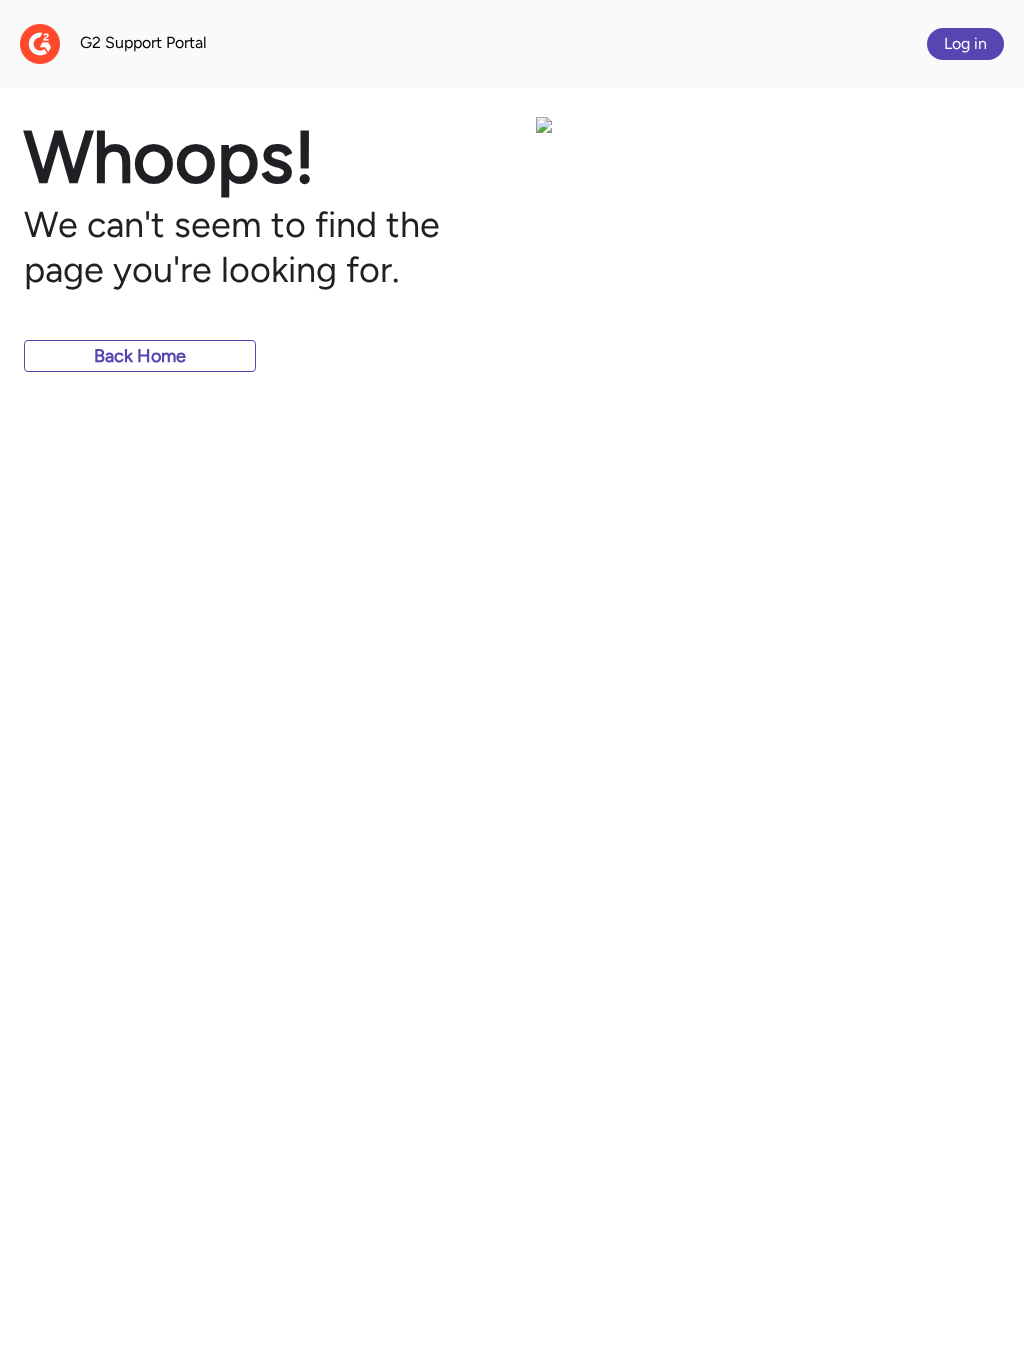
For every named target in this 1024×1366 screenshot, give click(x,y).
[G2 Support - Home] (40, 44)
